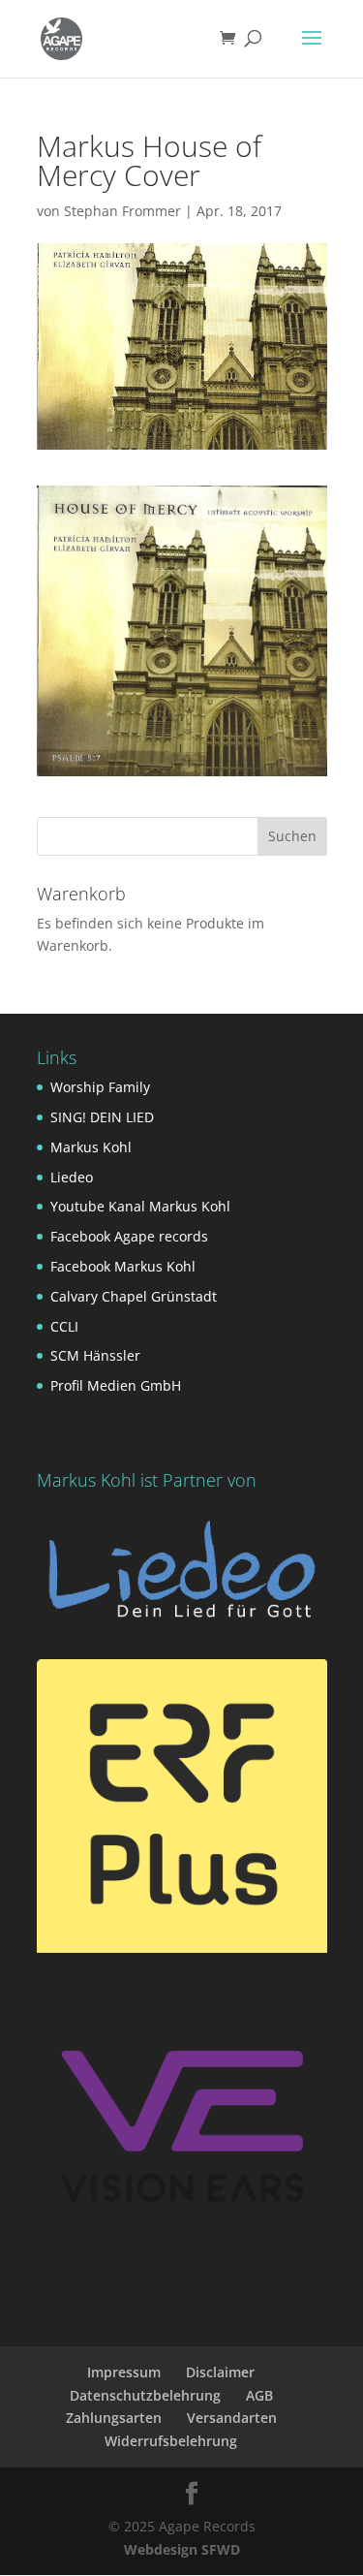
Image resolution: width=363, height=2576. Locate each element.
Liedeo (72, 1177)
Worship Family (100, 1087)
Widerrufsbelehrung (171, 2441)
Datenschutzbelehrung (145, 2395)
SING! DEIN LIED (102, 1117)
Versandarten (232, 2418)
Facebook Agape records (129, 1236)
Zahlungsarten (114, 2418)
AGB (259, 2395)
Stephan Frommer (122, 211)
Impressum (124, 2372)
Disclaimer (220, 2372)
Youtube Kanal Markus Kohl (140, 1206)
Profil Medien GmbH (116, 1385)
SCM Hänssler (95, 1355)
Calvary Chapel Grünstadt (134, 1296)
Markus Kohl (91, 1147)
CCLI (64, 1326)
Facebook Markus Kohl (123, 1266)
